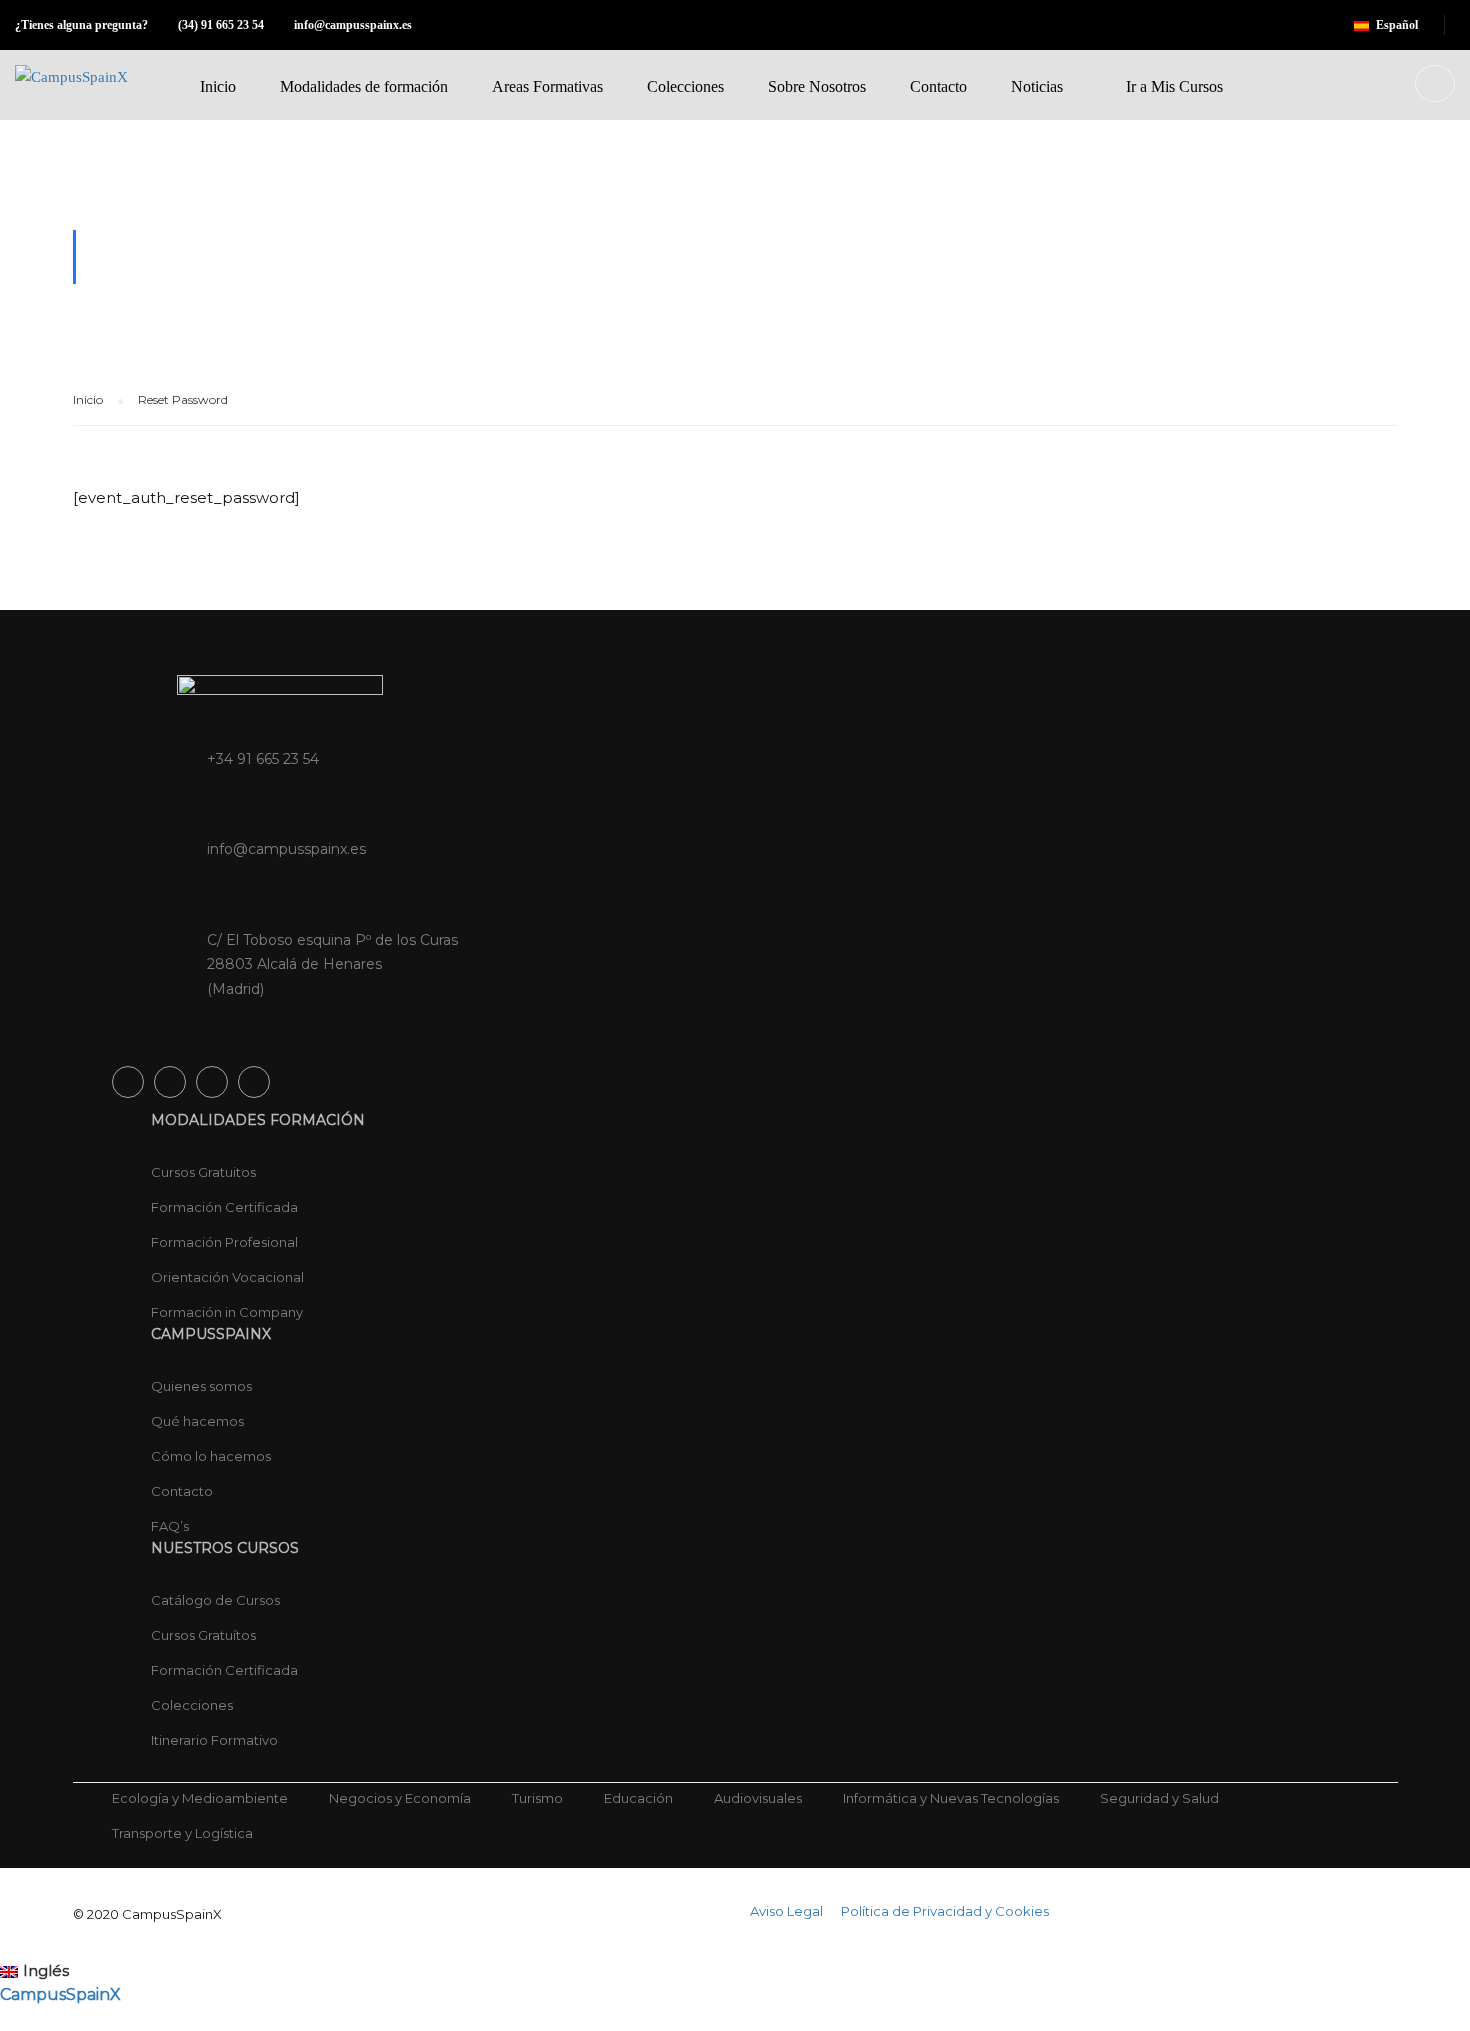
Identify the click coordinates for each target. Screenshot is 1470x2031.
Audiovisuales (758, 1798)
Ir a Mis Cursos (1174, 86)
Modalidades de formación (364, 86)
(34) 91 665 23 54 (221, 25)
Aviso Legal (786, 1911)
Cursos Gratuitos (203, 1172)
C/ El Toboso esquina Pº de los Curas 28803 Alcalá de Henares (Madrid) (332, 965)
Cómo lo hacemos (211, 1456)
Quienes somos (201, 1386)
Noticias (1037, 86)
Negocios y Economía (400, 1798)
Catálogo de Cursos (215, 1600)
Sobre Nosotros (817, 86)
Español (1397, 25)
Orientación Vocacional (227, 1277)
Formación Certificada (224, 1207)
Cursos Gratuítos (203, 1635)
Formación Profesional (224, 1242)
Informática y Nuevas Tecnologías (951, 1798)
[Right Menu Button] (1459, 2018)
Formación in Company (227, 1312)
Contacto (938, 86)
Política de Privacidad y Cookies (945, 1911)
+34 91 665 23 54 (263, 759)
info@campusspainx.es (353, 25)
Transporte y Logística (182, 1833)
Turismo (537, 1798)
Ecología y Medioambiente (200, 1798)
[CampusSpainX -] (82, 93)
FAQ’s (170, 1526)
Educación (638, 1798)
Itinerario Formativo (214, 1740)
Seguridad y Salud (1159, 1798)
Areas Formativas (547, 86)
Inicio (218, 86)
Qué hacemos (197, 1421)
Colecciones (685, 86)
